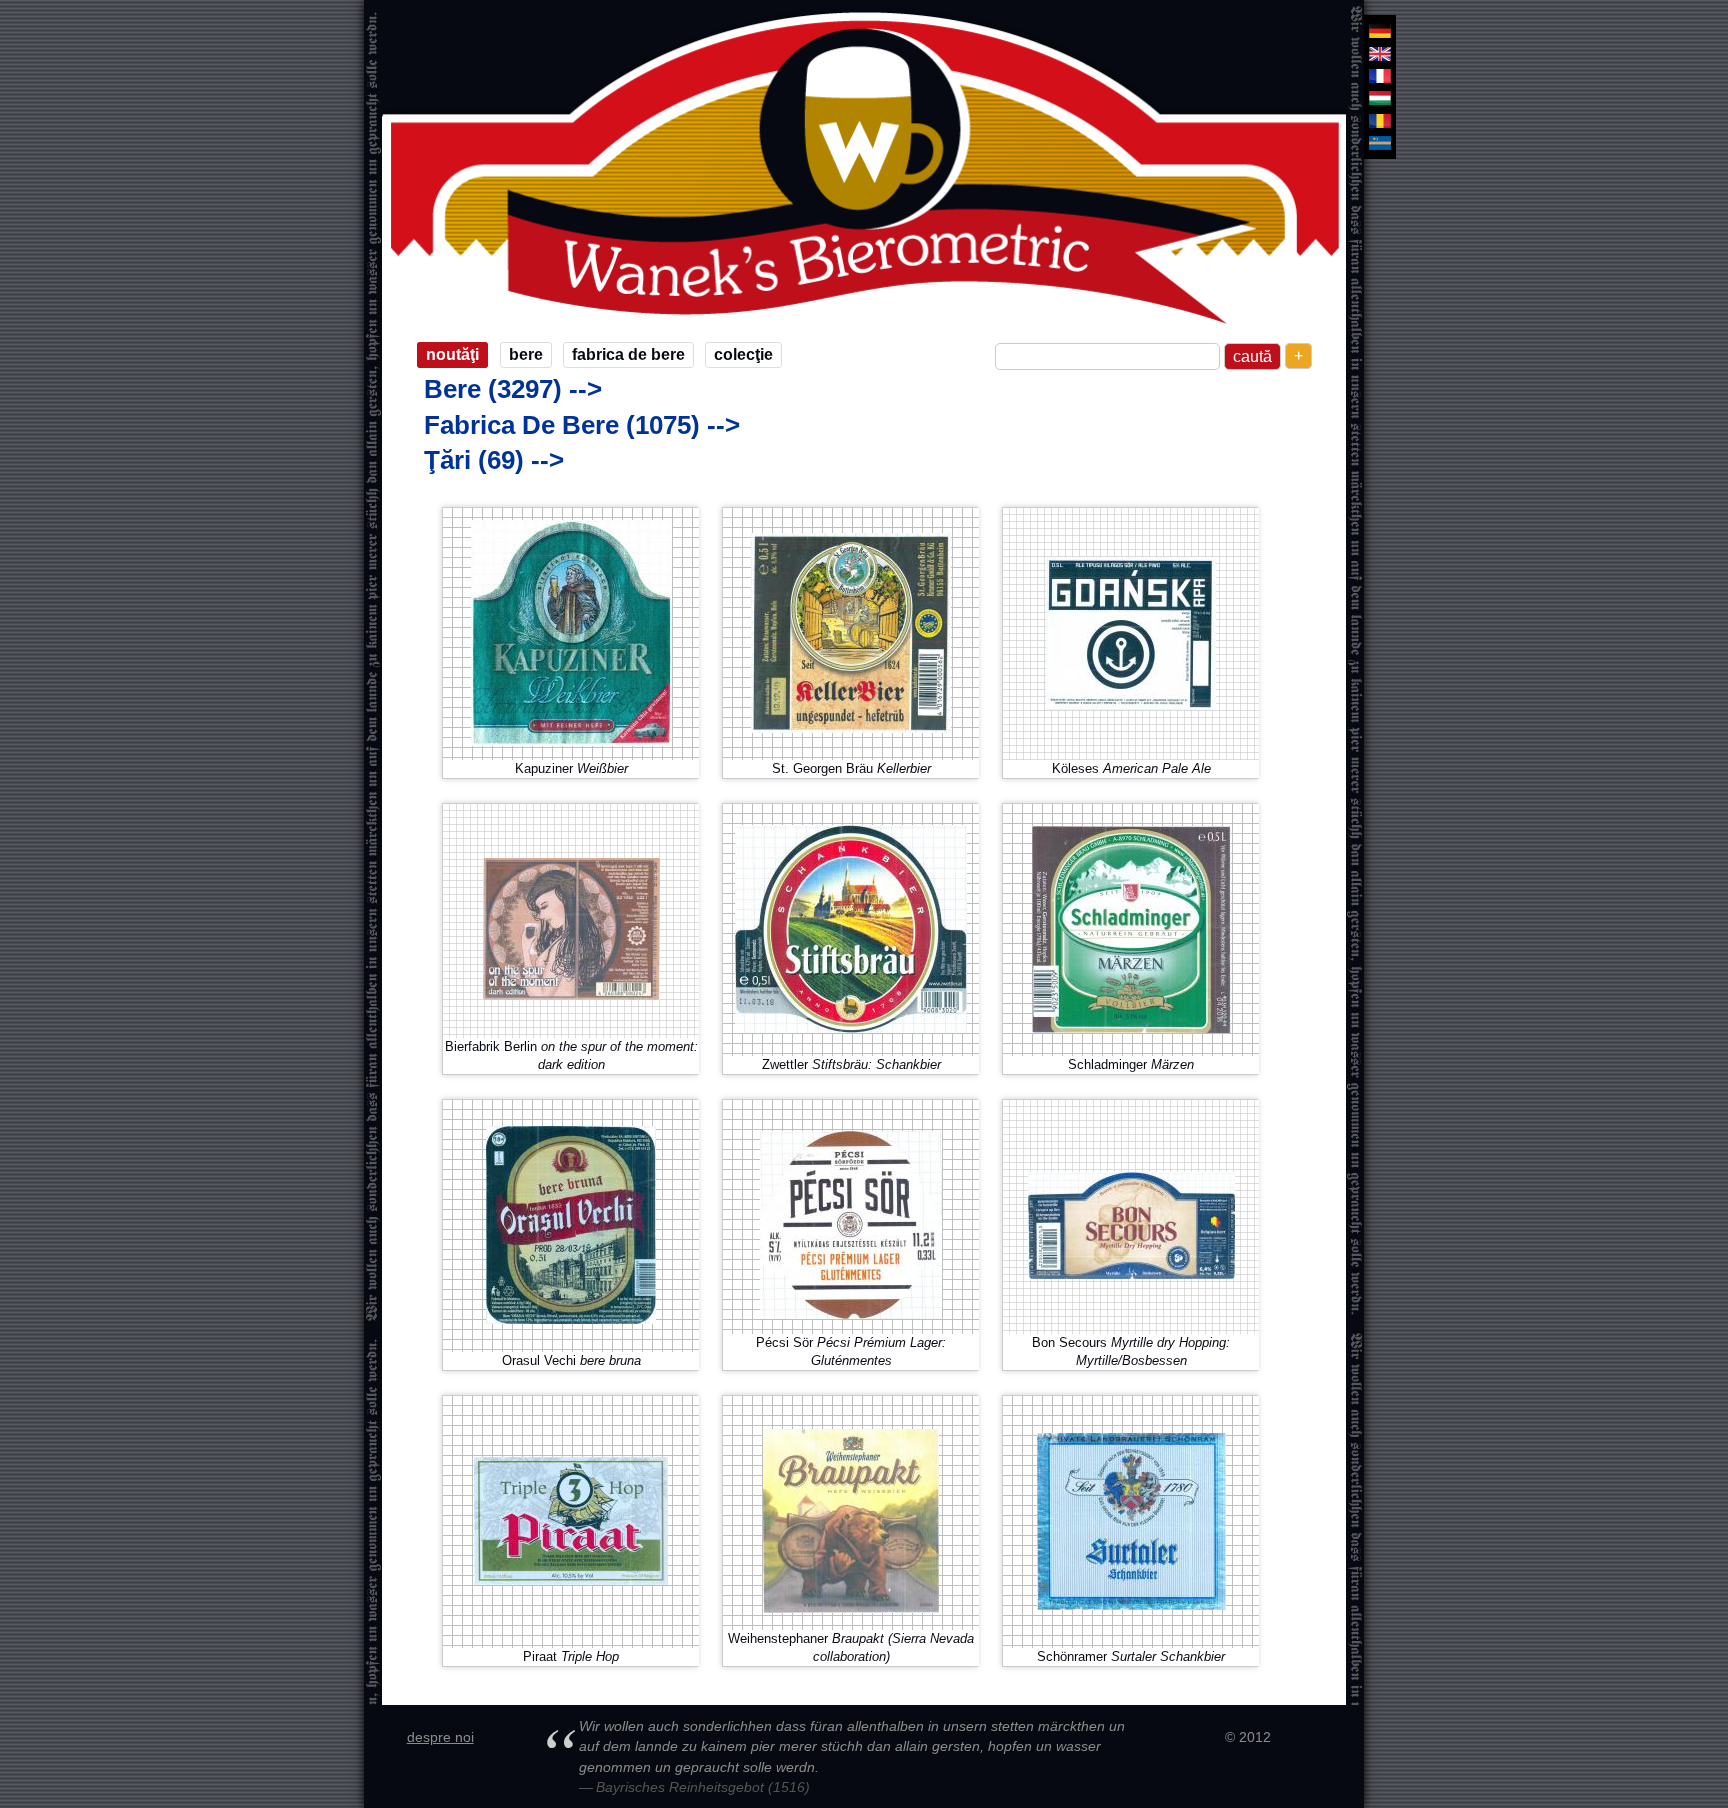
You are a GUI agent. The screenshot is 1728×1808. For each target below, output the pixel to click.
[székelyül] (1380, 143)
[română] (1380, 121)
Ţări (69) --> (494, 460)
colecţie (743, 354)
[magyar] (1380, 98)
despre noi (440, 1737)
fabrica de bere (628, 354)
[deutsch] (1380, 31)
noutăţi (452, 354)
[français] (1380, 76)
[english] (1380, 53)
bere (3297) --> (513, 389)
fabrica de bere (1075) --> (582, 425)
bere (526, 354)
